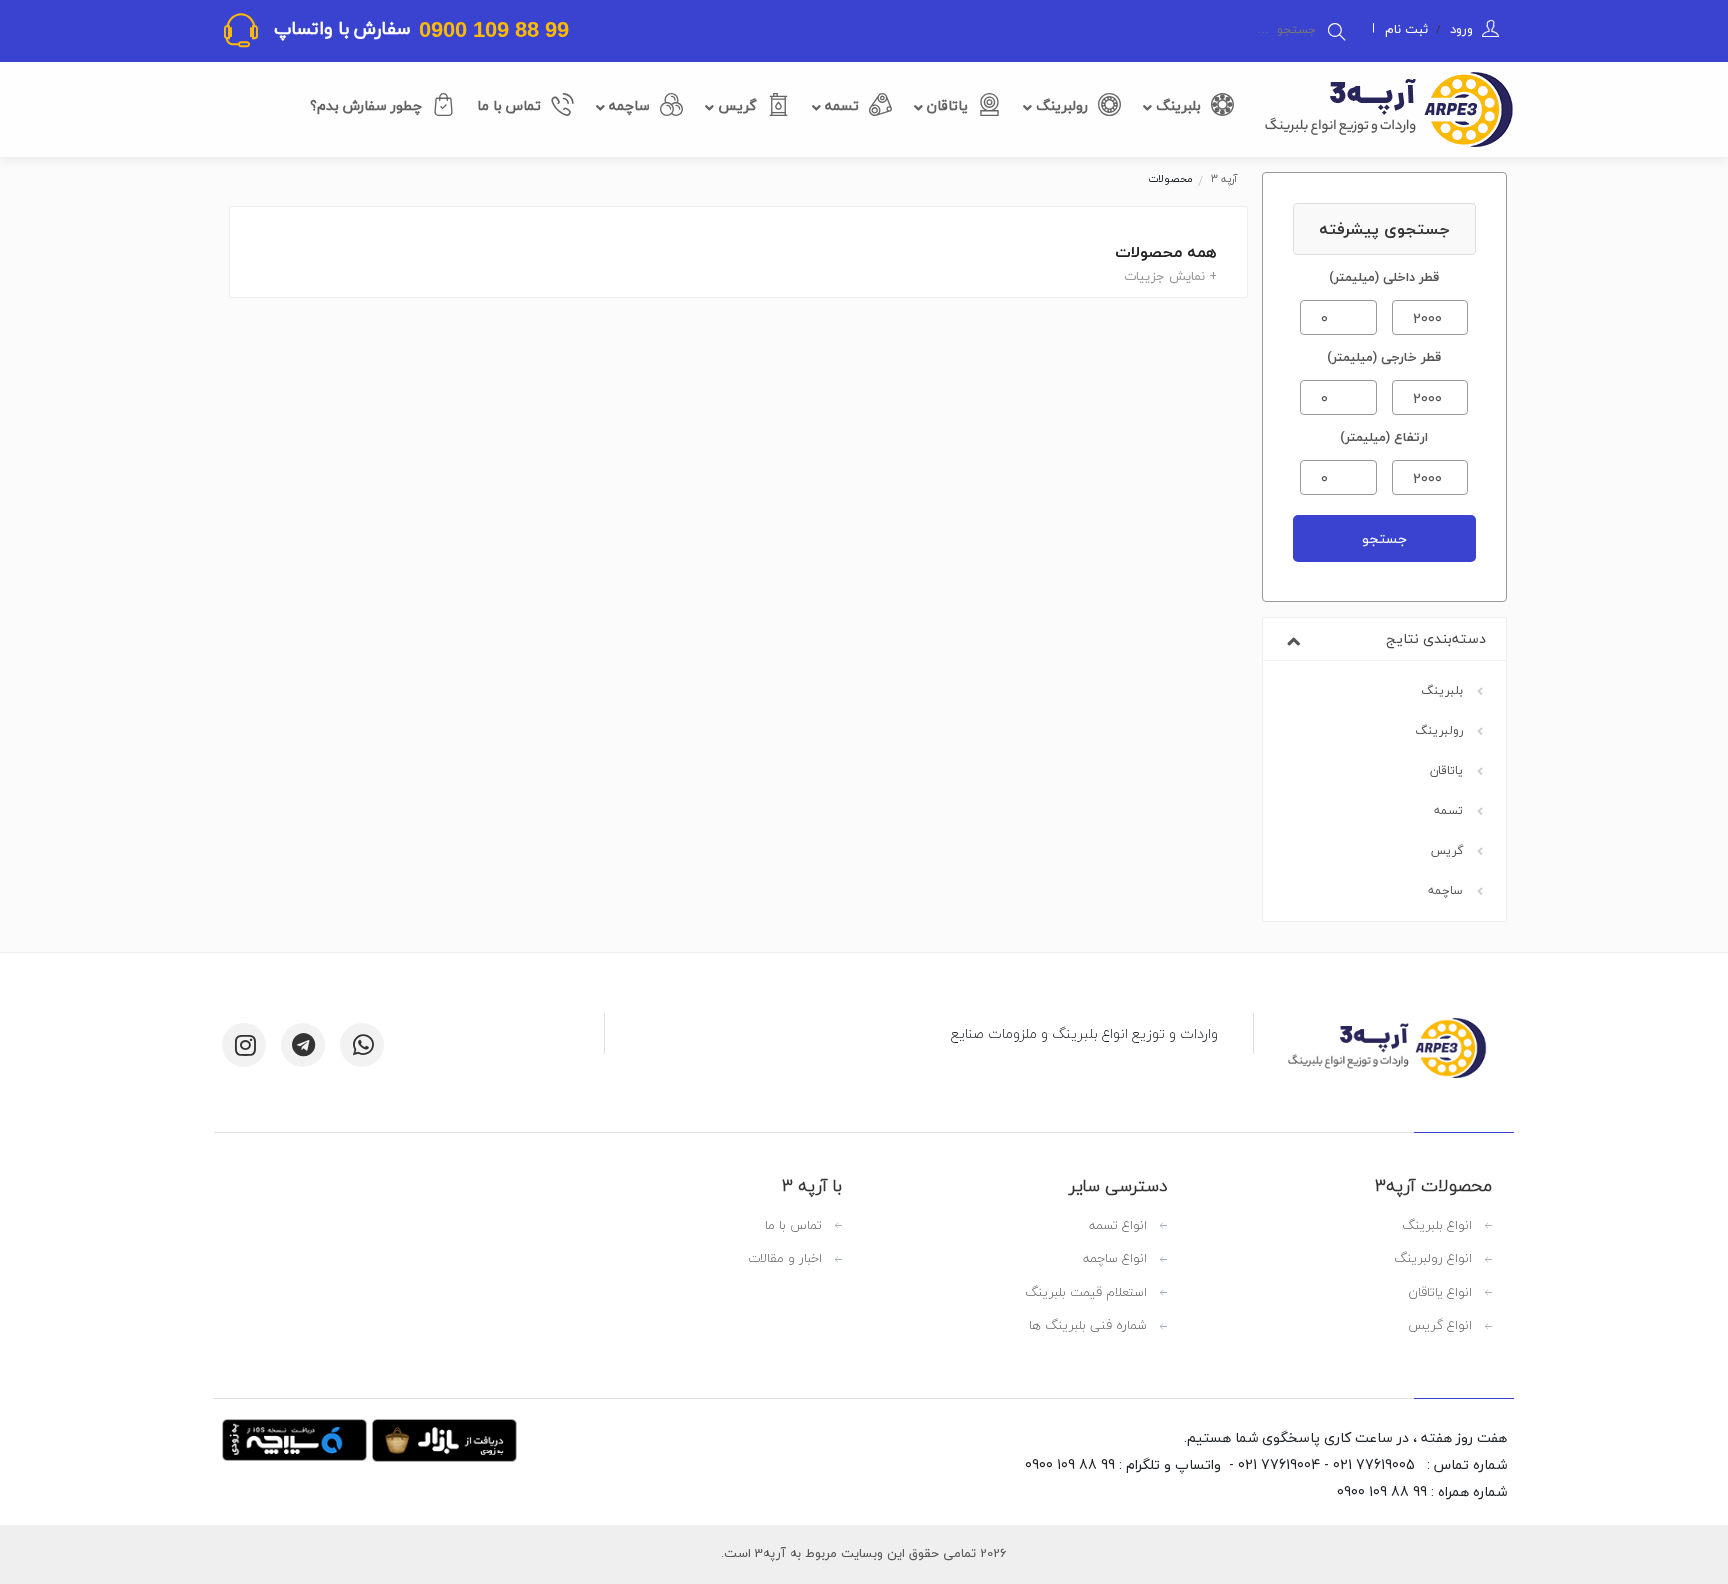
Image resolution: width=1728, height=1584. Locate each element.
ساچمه (627, 105)
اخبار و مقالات (785, 1259)
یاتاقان (945, 105)
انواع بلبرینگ (1437, 1226)
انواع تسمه (1118, 1226)
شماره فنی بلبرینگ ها (1088, 1326)
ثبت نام (1406, 29)
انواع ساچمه (1115, 1259)
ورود (1459, 29)
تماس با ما (509, 105)
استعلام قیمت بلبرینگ (1086, 1293)
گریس (735, 105)
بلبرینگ (1176, 105)
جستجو (1384, 538)
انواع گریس (1440, 1326)
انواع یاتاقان (1440, 1293)
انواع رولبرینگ (1433, 1259)
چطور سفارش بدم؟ (366, 105)
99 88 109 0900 (491, 29)
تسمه (840, 105)
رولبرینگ (1060, 105)
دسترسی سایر (1118, 1186)
